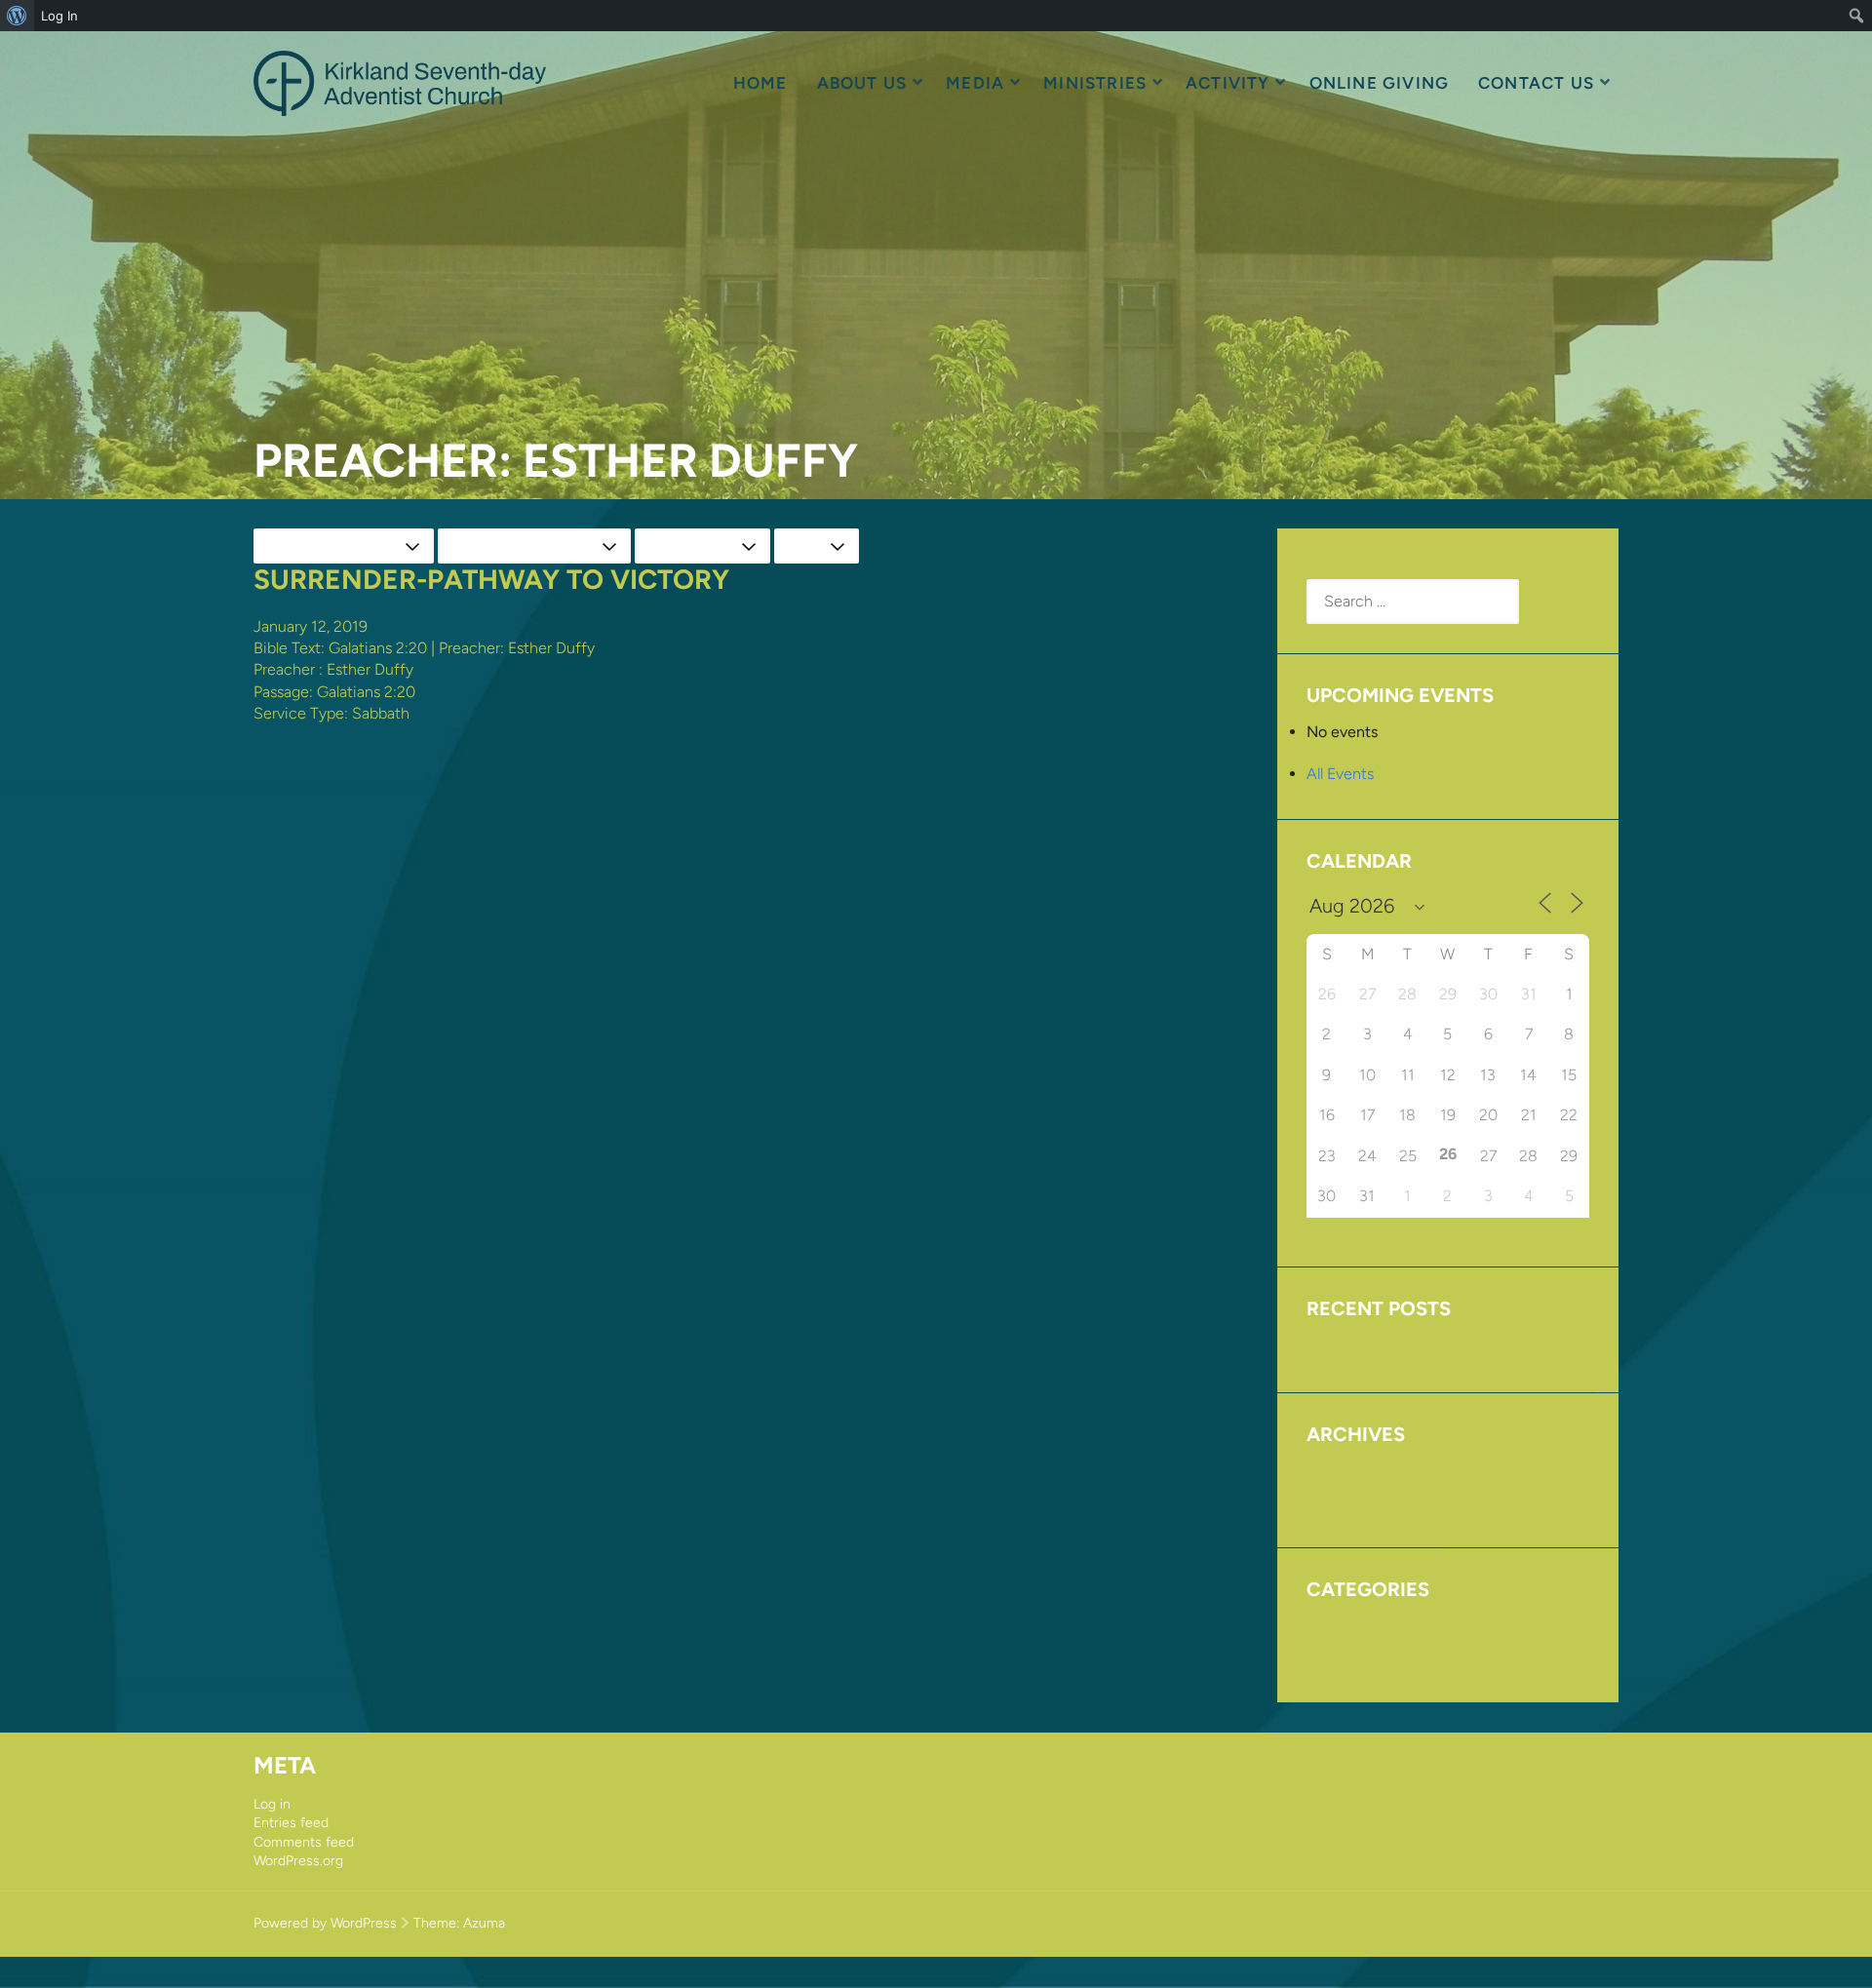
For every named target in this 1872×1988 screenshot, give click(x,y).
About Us (862, 83)
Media (975, 83)
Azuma (484, 1923)
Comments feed (304, 1842)
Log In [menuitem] (59, 16)
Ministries (1095, 83)
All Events (1340, 774)
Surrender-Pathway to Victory (491, 579)
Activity (1228, 83)
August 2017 (1350, 1471)
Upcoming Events (1367, 1345)
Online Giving (1379, 83)
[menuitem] (17, 16)
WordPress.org (298, 1861)
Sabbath (381, 713)
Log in (272, 1804)
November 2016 (1362, 1500)
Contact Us (1536, 83)
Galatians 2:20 (378, 648)
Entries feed (291, 1823)
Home (760, 83)
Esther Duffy (370, 669)
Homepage (1345, 1626)
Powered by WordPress (325, 1923)
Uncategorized (1358, 1655)
